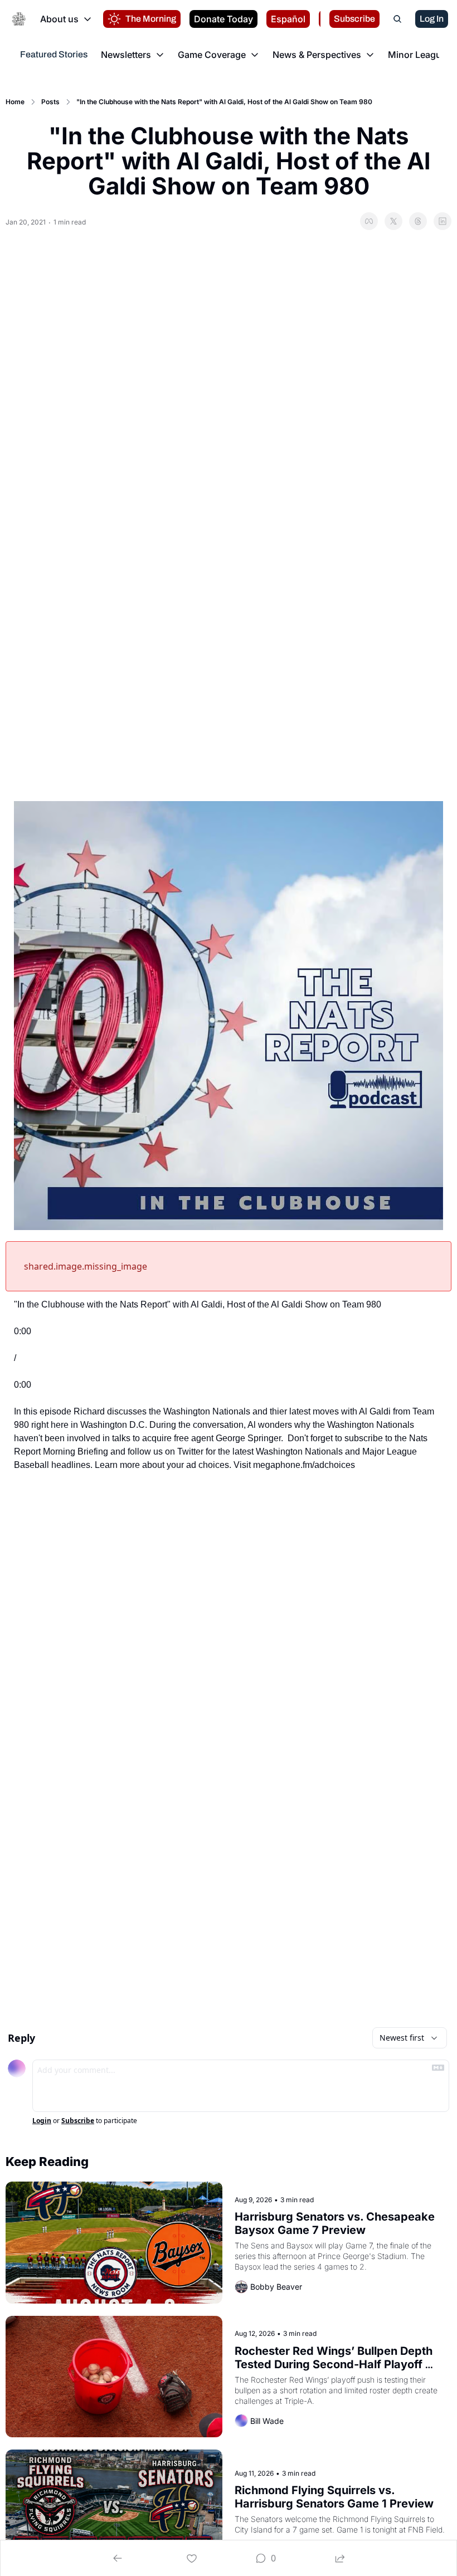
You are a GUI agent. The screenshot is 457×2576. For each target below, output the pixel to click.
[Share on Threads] (418, 221)
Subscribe (78, 2121)
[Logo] (19, 19)
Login (42, 2121)
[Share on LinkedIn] (443, 221)
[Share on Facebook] (369, 221)
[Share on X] (393, 221)
